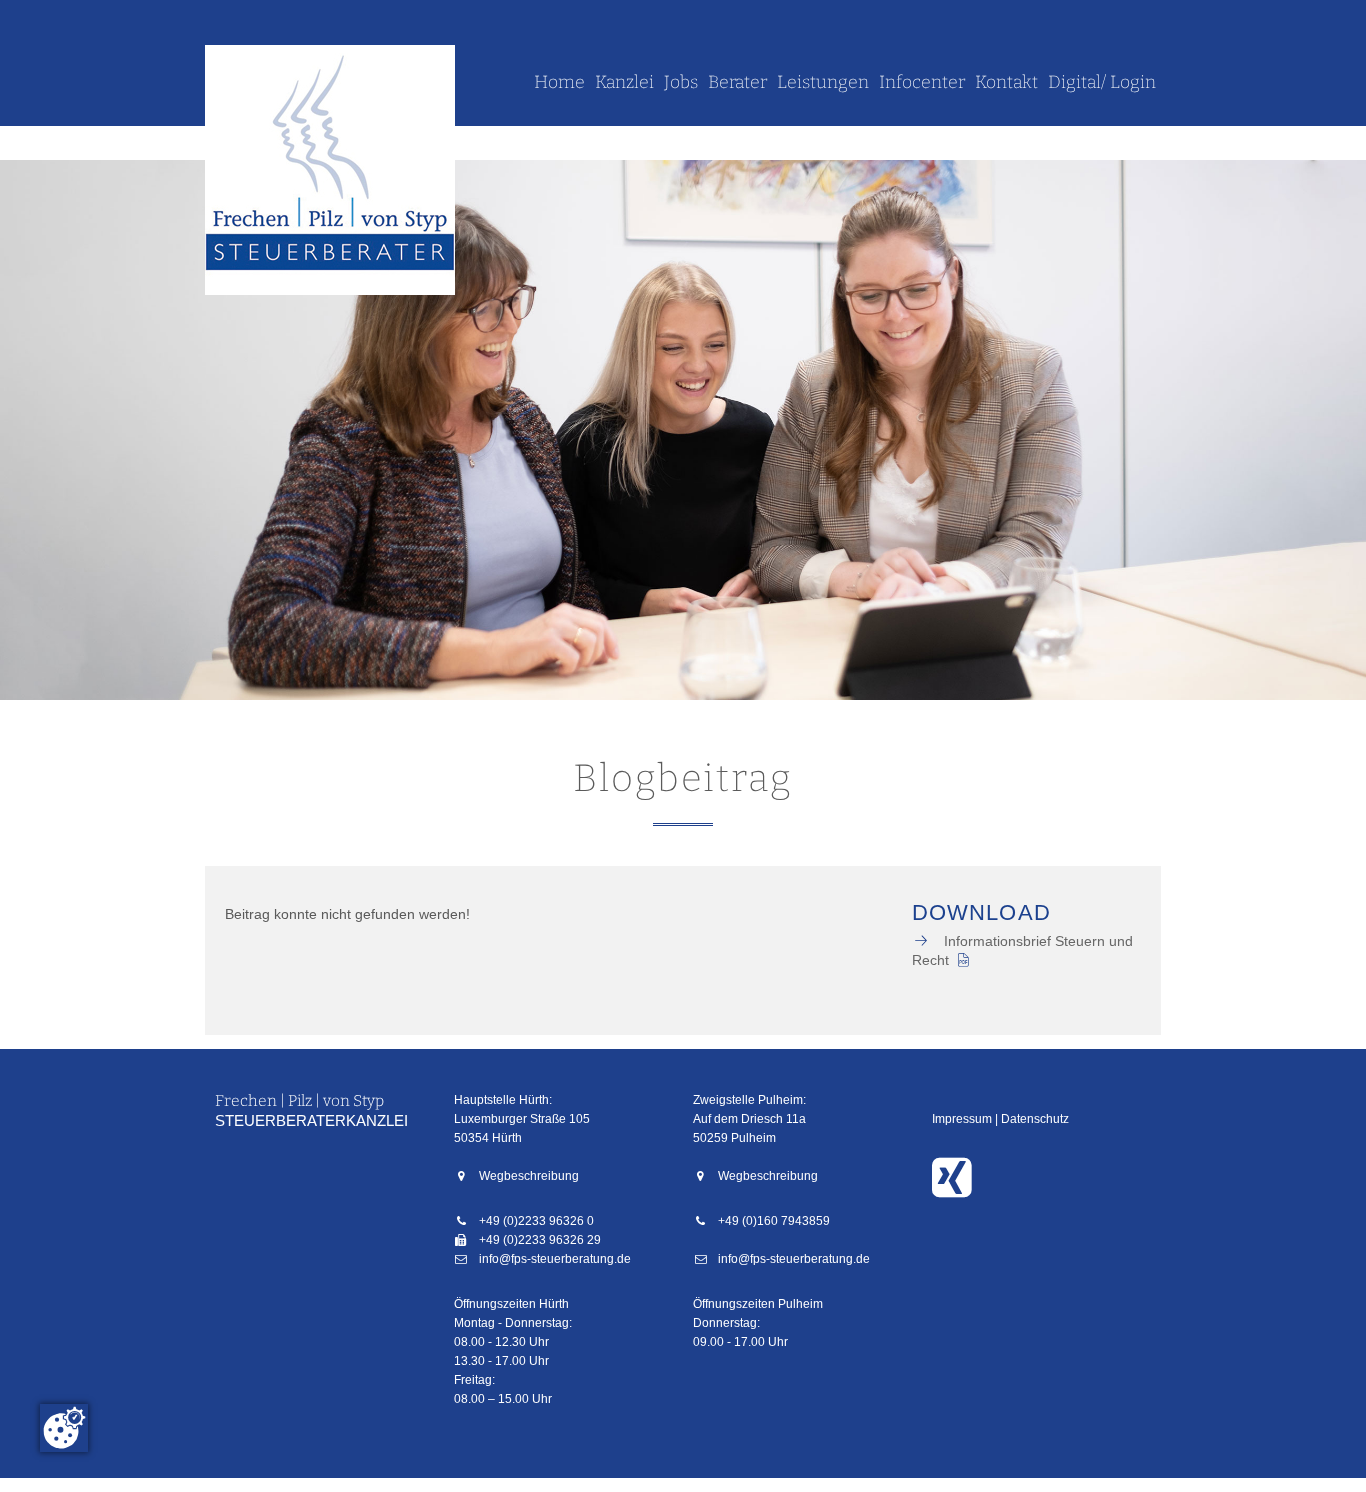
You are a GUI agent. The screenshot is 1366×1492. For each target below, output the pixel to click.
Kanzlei (624, 82)
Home (559, 82)
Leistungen (823, 82)
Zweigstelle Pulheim (748, 1100)
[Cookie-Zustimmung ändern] (64, 1428)
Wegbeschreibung (529, 1176)
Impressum (962, 1119)
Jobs (681, 82)
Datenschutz (1035, 1119)
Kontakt (1006, 82)
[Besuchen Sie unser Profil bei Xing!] (957, 1190)
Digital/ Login (1102, 82)
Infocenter (922, 82)
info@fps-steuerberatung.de (555, 1259)
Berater (737, 82)
